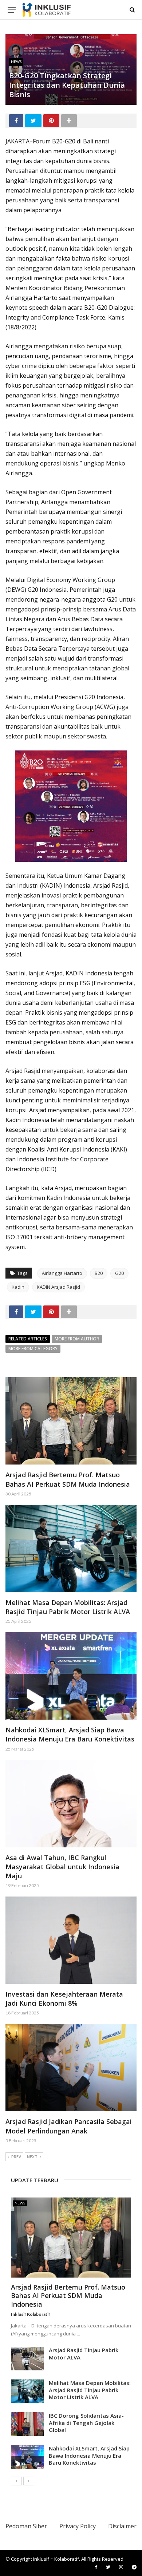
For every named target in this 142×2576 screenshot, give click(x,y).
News (16, 62)
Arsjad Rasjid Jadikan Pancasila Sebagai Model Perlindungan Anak (69, 2126)
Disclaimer (122, 2526)
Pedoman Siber (26, 2526)
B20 (99, 1273)
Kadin (18, 1287)
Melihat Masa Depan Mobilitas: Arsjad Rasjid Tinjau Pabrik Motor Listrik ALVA (68, 1607)
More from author (77, 1339)
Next (32, 2157)
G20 (119, 1273)
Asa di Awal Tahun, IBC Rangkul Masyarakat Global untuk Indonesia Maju (62, 1867)
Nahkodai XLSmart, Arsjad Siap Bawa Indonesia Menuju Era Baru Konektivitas (70, 1734)
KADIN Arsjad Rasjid (58, 1287)
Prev (16, 2157)
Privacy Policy (78, 2526)
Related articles (28, 1339)
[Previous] (16, 2481)
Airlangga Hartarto (62, 1273)
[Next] (29, 2481)
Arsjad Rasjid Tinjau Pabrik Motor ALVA (84, 2354)
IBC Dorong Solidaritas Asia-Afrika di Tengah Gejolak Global (86, 2423)
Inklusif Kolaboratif (31, 2314)
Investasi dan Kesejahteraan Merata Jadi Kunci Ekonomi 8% (64, 1999)
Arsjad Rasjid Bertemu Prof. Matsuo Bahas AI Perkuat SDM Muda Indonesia (68, 1479)
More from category (33, 1349)
